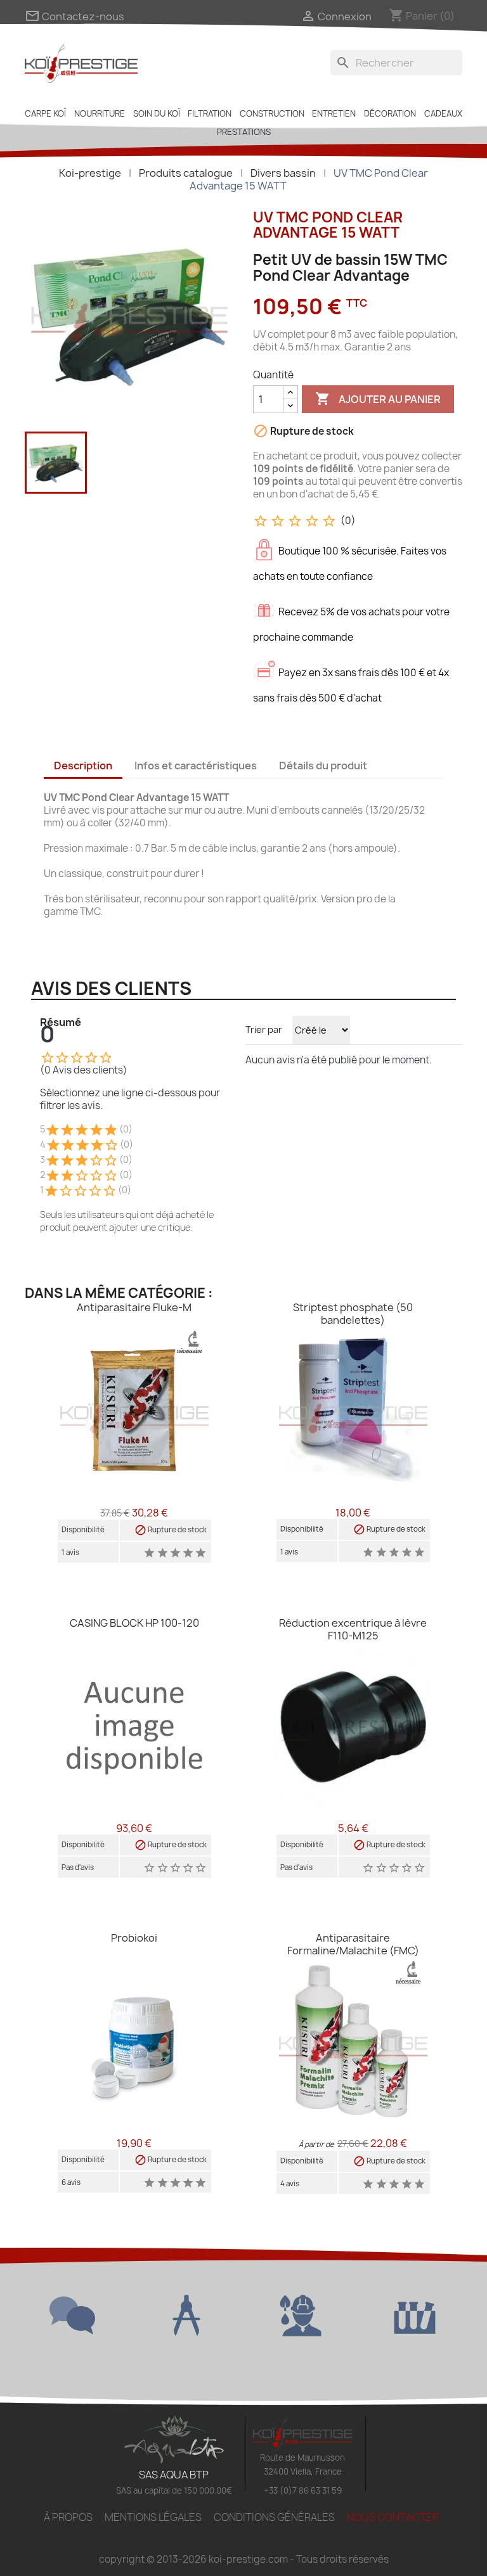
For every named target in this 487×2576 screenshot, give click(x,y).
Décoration (390, 113)
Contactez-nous (75, 16)
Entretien (334, 113)
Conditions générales (274, 2517)
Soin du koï (157, 113)
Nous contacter (393, 2517)
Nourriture (100, 113)
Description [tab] (83, 766)
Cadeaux (443, 113)
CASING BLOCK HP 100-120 (134, 1623)
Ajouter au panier (378, 399)
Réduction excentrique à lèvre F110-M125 (353, 1629)
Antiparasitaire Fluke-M (134, 1307)
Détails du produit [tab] (323, 766)
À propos (68, 2517)
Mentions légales (153, 2517)
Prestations (244, 132)
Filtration (210, 113)
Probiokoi (134, 1938)
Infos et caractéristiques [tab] (196, 766)
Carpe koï (45, 113)
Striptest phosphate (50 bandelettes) (353, 1314)
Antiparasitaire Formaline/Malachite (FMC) (353, 1944)
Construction (272, 113)
